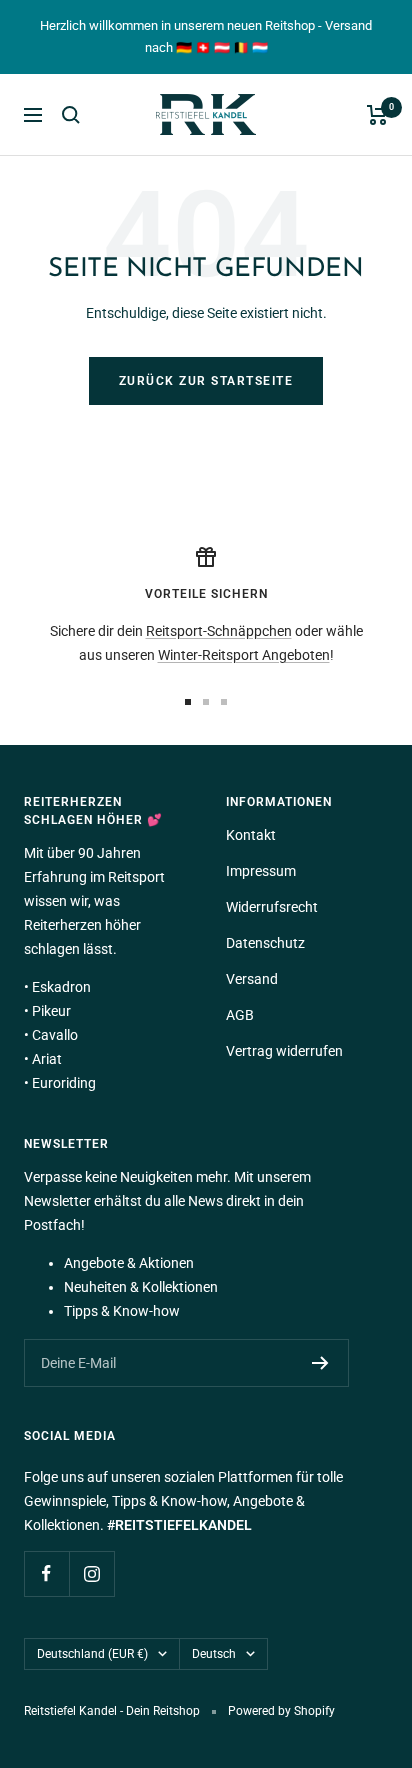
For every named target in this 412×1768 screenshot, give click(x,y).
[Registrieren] (320, 1363)
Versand (252, 979)
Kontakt (251, 835)
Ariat (47, 1059)
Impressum (261, 871)
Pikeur (51, 1011)
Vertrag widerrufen (284, 1051)
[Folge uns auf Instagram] (91, 1573)
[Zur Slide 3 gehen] (224, 702)
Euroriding (64, 1083)
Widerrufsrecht (272, 907)
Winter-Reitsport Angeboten (244, 655)
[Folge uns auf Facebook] (46, 1573)
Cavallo (55, 1035)
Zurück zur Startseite (206, 381)
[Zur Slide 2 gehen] (206, 702)
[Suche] (71, 115)
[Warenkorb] (377, 115)
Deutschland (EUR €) (92, 1654)
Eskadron (61, 987)
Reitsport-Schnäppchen (219, 631)
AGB (240, 1015)
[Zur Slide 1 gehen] (188, 702)
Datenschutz (265, 943)
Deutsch (214, 1654)
